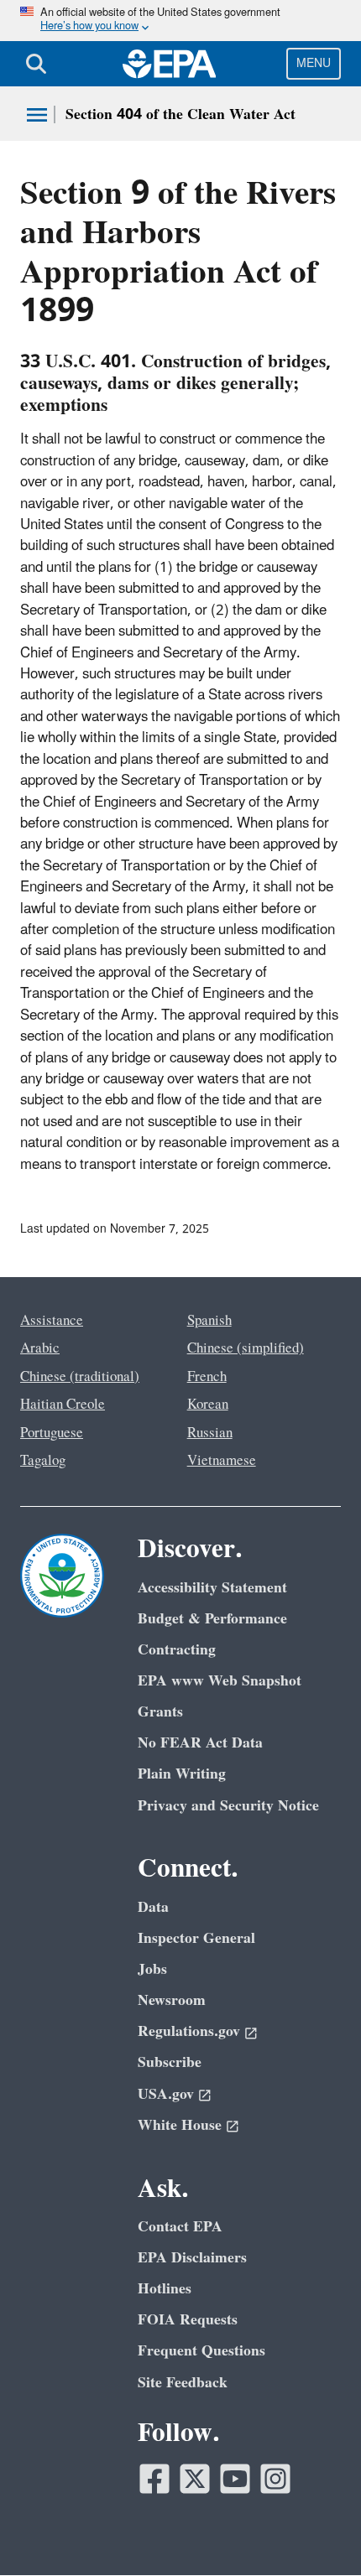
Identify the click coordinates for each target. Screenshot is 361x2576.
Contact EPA (180, 2227)
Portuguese (52, 1433)
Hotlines (165, 2289)
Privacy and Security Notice (228, 1806)
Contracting (177, 1650)
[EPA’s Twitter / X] (195, 2479)
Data (153, 1907)
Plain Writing (182, 1774)
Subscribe (170, 2062)
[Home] (170, 64)
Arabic (40, 1348)
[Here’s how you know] (180, 21)
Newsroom (172, 2000)
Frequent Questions (201, 2351)
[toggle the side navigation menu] (37, 115)
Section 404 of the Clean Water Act (180, 114)
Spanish (209, 1321)
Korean (208, 1405)
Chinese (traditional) (80, 1377)
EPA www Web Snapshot (220, 1681)
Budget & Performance (212, 1619)
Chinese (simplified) (246, 1348)
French (207, 1377)
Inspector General (196, 1938)
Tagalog (43, 1461)
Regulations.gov (189, 2031)
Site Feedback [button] (183, 2383)
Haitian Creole (63, 1405)
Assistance (52, 1321)
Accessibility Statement (212, 1588)
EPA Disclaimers (192, 2258)
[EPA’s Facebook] (154, 2479)
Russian (210, 1433)
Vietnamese (222, 1461)
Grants (160, 1712)
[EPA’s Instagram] (275, 2479)
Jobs (152, 1969)
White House (180, 2125)
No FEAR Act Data (200, 1743)
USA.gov (166, 2094)
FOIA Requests (188, 2320)
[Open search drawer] (36, 64)
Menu (314, 63)
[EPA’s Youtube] (235, 2479)
